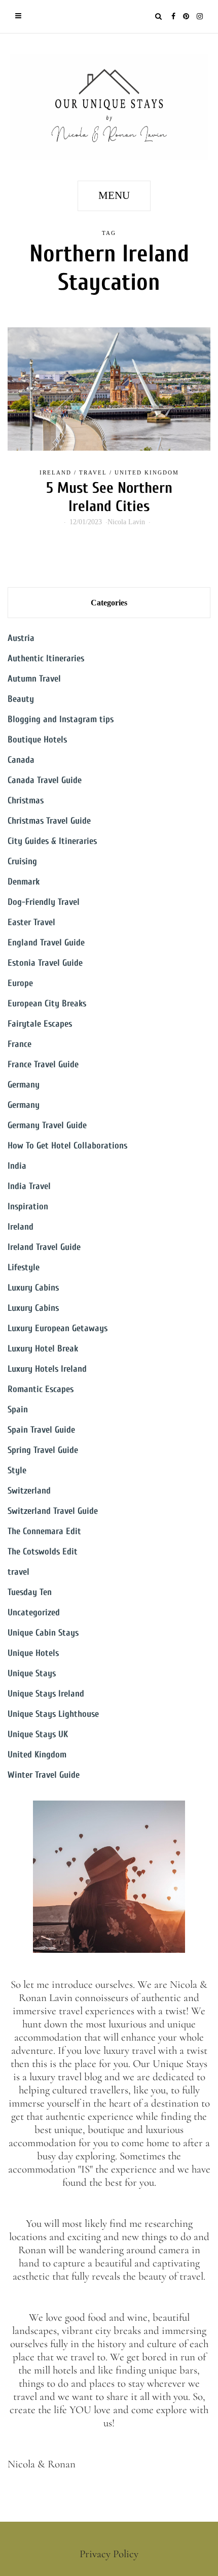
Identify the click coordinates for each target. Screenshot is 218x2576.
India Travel (29, 1186)
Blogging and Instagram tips (61, 719)
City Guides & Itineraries (52, 841)
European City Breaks (47, 1004)
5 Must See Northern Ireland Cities (109, 497)
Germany (24, 1085)
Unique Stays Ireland (46, 1694)
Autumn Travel (34, 679)
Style (17, 1470)
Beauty (21, 699)
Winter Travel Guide (44, 1775)
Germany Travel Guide (47, 1125)
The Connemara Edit (44, 1531)
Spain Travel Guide (41, 1430)
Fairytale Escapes (40, 1024)
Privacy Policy (109, 2554)
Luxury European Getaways (58, 1328)
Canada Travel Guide (45, 780)
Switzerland (29, 1491)
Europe (20, 983)
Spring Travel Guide (43, 1450)
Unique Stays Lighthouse (53, 1714)
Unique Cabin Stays (43, 1633)
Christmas (26, 801)
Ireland (56, 472)
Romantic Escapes (41, 1389)
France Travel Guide (43, 1064)
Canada (21, 760)
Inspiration (28, 1207)
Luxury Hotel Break (43, 1349)
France (20, 1044)
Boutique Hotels (37, 740)
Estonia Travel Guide (45, 963)
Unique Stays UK (38, 1734)
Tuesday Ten (30, 1592)
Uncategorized (34, 1613)
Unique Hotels (33, 1653)
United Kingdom (147, 472)
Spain (18, 1410)
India (17, 1166)
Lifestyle (24, 1267)
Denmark (24, 882)
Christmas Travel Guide (49, 821)
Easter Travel (31, 922)
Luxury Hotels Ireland (47, 1369)
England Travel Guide (46, 943)
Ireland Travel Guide (44, 1247)
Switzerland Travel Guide (53, 1511)
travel (93, 472)
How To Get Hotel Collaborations (67, 1146)
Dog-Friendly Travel (44, 902)
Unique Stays (32, 1673)
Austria (21, 638)
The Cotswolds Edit (43, 1552)
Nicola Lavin (126, 522)
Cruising (22, 861)
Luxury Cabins (33, 1288)
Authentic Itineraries (46, 658)
